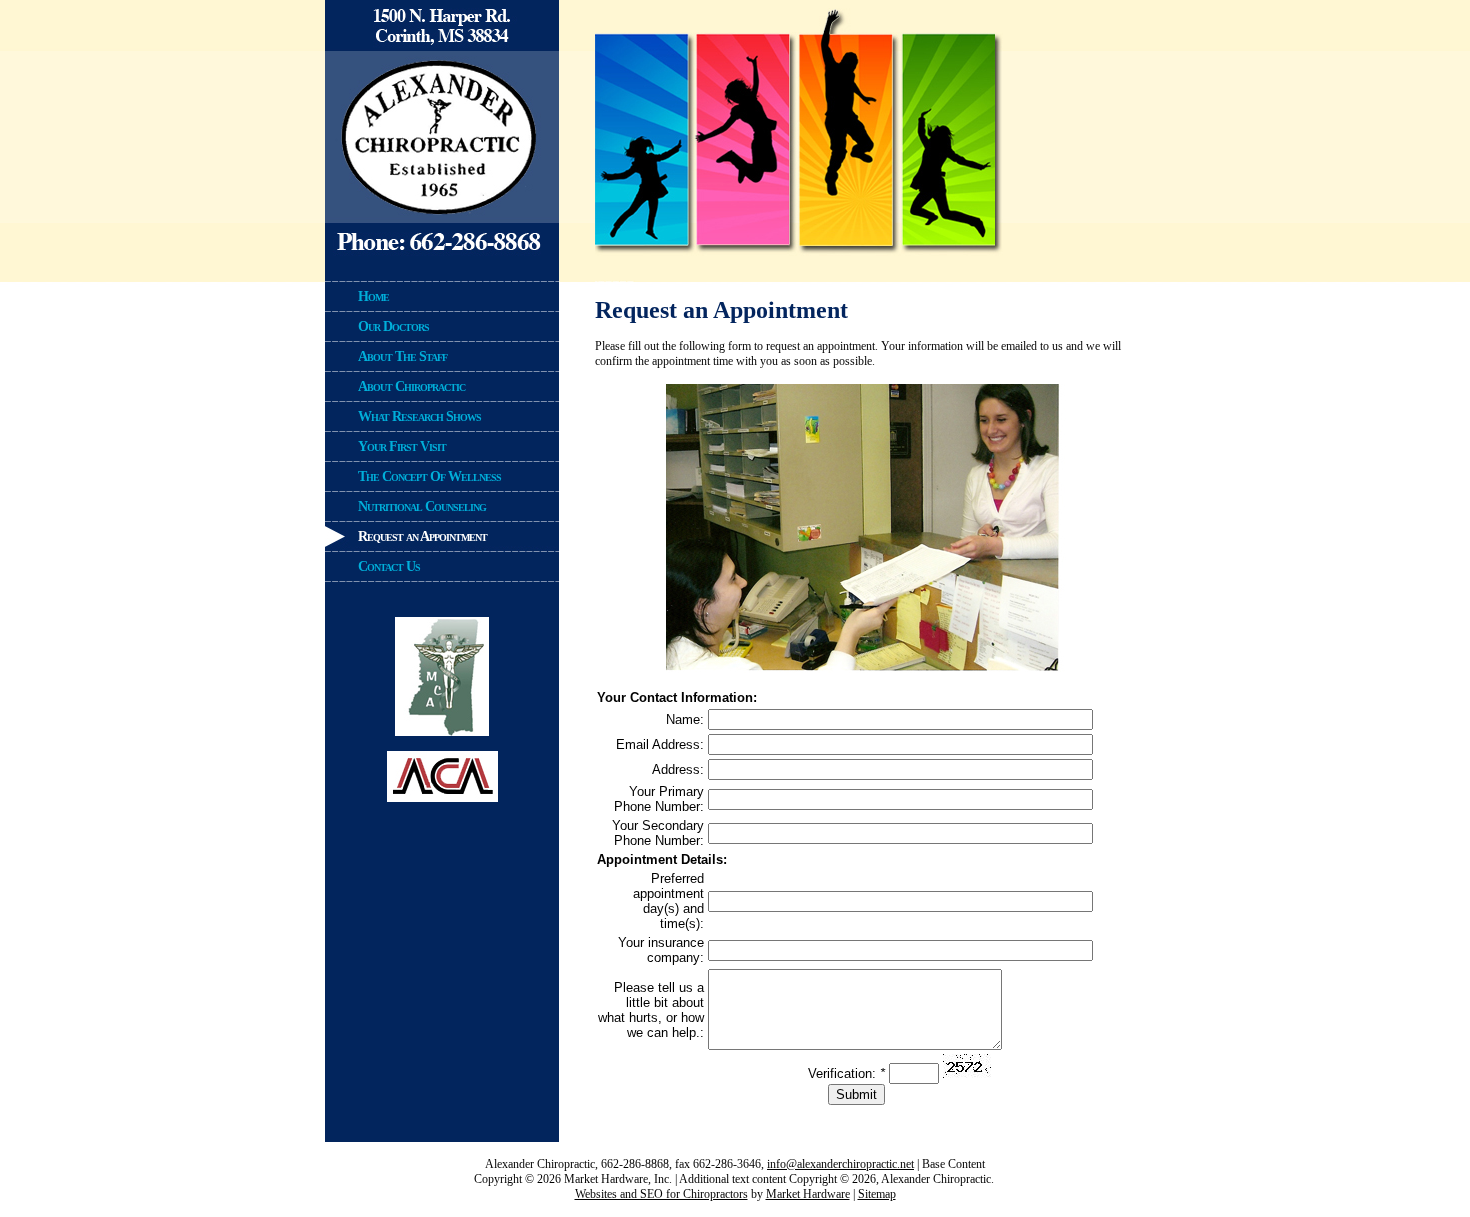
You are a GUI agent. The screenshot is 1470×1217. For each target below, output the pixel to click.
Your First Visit (402, 446)
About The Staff (402, 356)
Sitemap (877, 1194)
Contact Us (389, 566)
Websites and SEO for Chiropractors (661, 1194)
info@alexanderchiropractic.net (840, 1164)
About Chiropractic (411, 386)
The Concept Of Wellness (429, 476)
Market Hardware (808, 1194)
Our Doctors (393, 326)
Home (373, 296)
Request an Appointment (422, 536)
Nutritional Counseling (422, 506)
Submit (856, 1094)
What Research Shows (419, 416)
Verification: (846, 1073)
